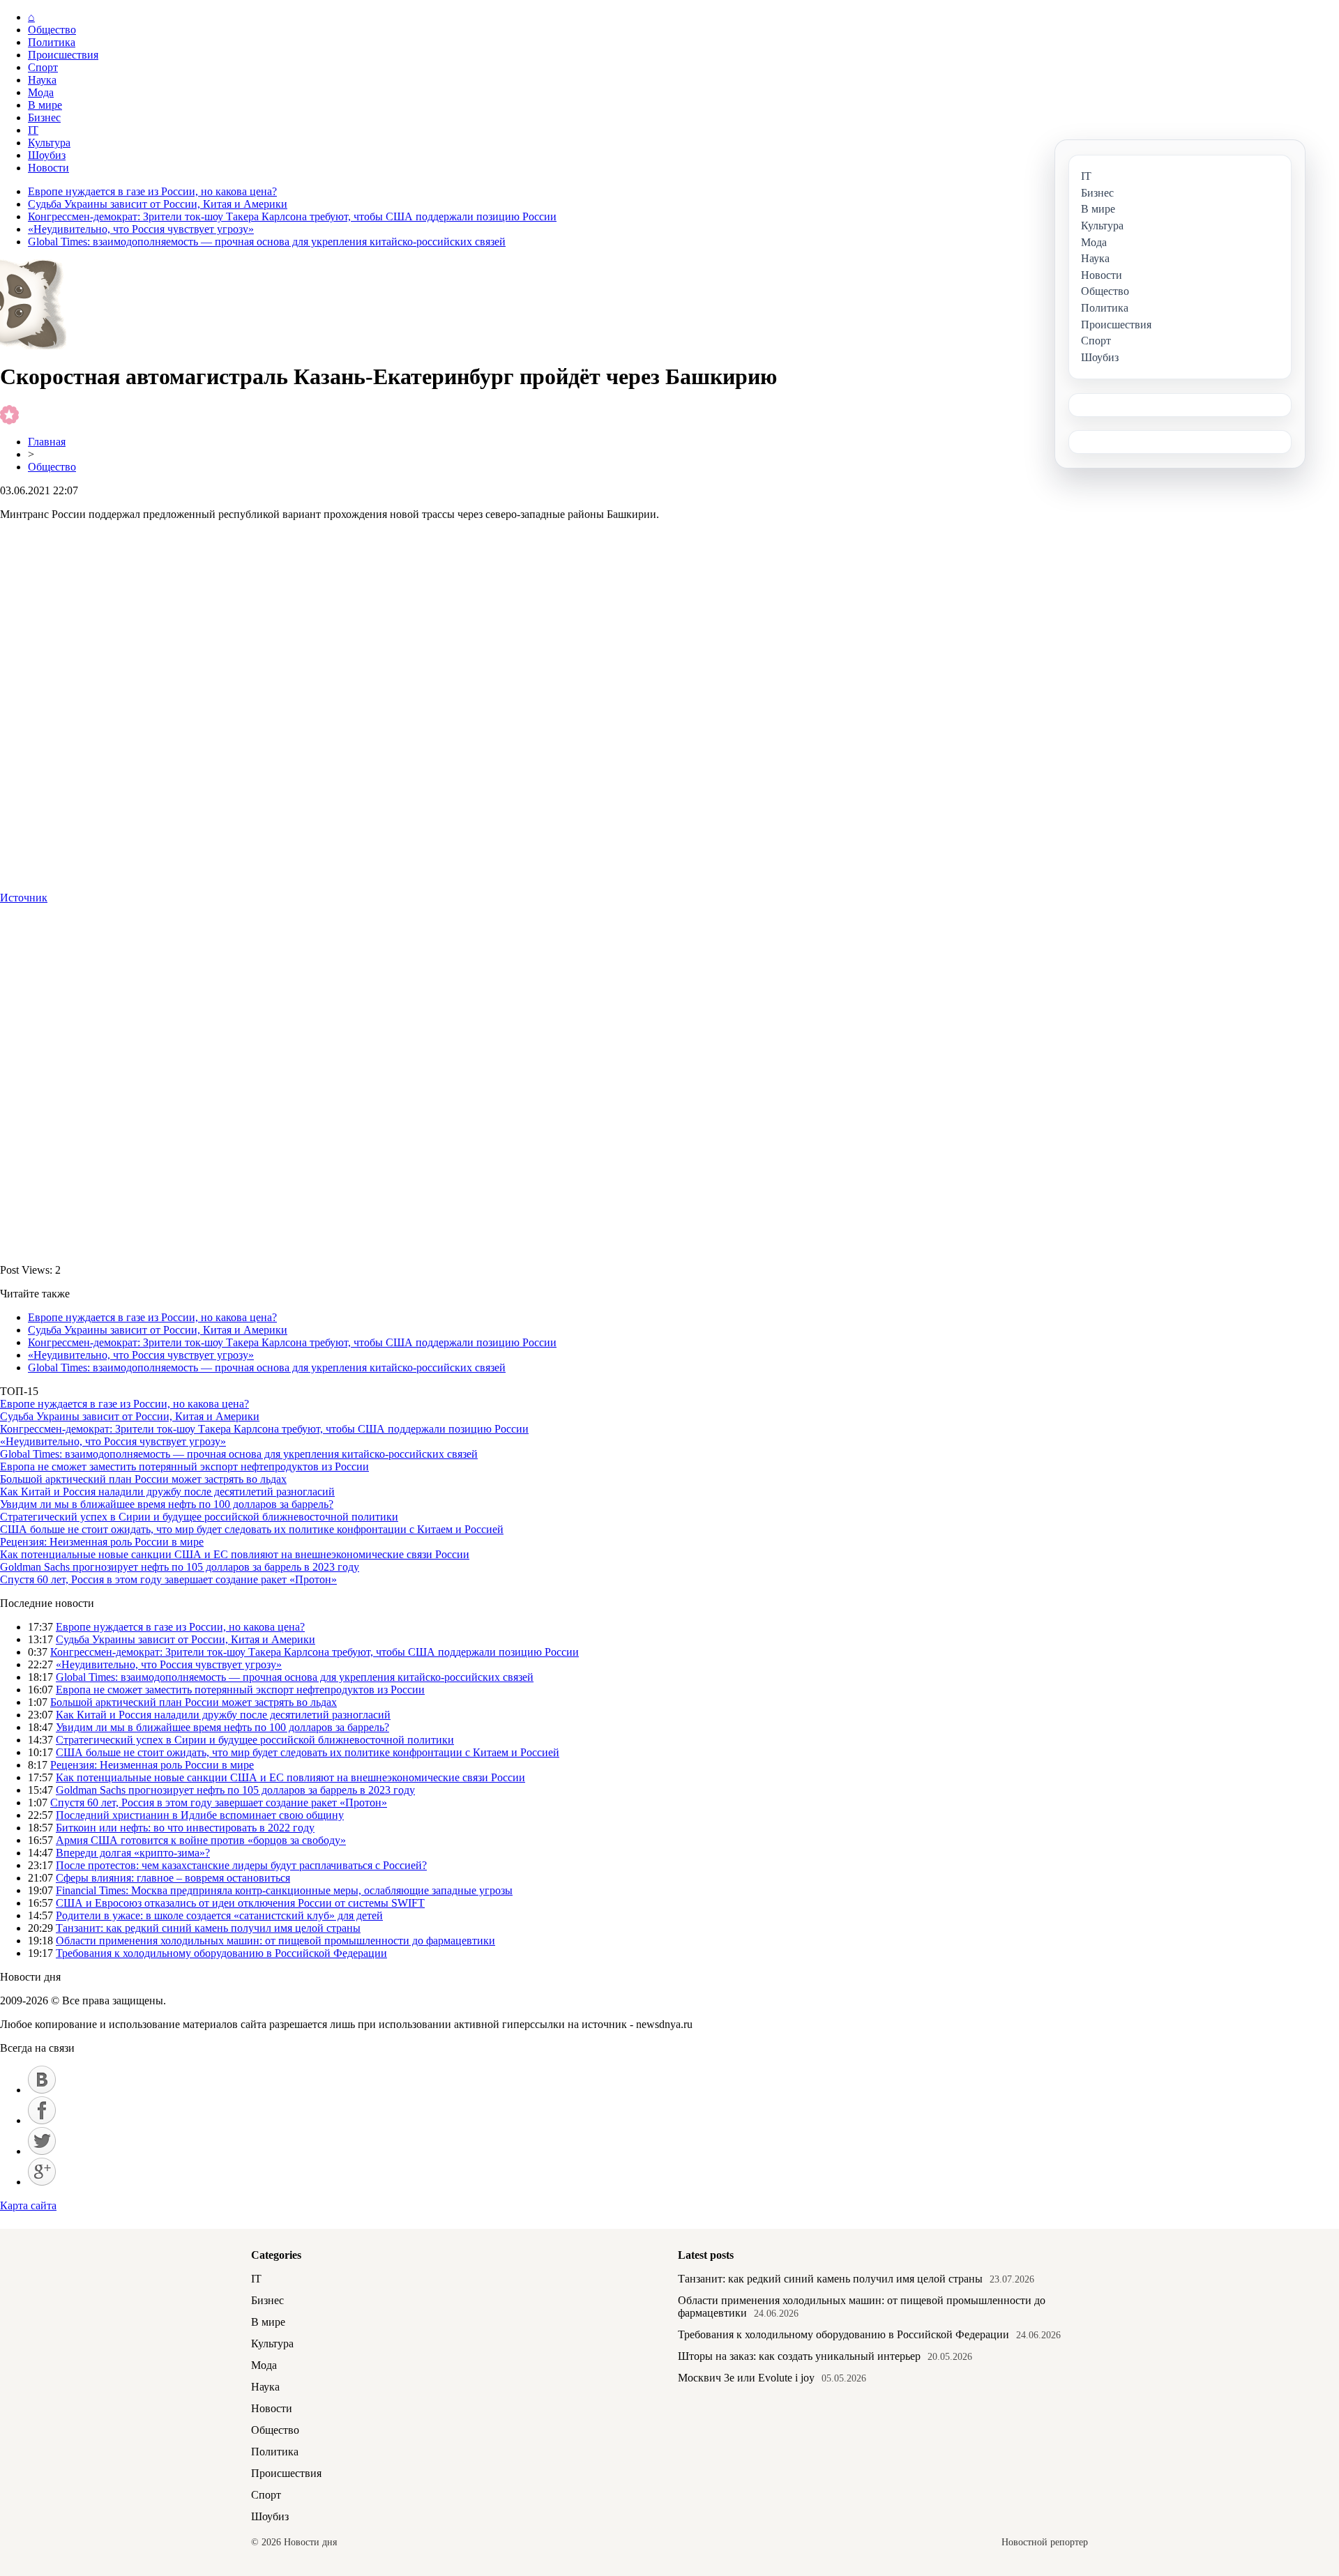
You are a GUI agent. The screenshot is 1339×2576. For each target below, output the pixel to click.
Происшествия (63, 55)
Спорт (43, 67)
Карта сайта (28, 2205)
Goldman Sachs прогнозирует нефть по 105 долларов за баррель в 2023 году (180, 1567)
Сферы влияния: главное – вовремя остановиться (173, 1878)
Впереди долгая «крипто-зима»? (133, 1853)
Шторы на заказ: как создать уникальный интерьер (799, 2356)
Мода (41, 92)
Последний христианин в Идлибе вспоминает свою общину (200, 1815)
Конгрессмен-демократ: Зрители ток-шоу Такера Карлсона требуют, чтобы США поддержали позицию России (292, 216)
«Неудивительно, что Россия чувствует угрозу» (141, 229)
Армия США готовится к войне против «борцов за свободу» (201, 1840)
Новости (48, 168)
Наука (42, 80)
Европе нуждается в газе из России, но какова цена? (152, 191)
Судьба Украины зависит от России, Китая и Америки (158, 204)
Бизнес (44, 117)
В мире (45, 105)
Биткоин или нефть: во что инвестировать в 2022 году (185, 1828)
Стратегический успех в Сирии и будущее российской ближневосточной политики (199, 1517)
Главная (47, 442)
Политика (52, 42)
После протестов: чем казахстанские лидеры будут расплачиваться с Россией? (241, 1865)
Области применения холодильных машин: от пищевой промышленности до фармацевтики (275, 1941)
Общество (52, 30)
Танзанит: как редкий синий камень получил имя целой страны (208, 1928)
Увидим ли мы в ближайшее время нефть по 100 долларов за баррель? (167, 1504)
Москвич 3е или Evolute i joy (746, 2378)
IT (33, 130)
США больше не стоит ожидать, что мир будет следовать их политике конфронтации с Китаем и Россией (252, 1529)
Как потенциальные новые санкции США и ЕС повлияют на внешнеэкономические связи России (235, 1554)
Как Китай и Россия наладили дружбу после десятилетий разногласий (167, 1492)
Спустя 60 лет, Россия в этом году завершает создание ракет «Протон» (168, 1579)
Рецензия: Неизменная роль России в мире (102, 1542)
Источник (24, 898)
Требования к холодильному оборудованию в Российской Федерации (221, 1953)
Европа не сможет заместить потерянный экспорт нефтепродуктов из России (184, 1466)
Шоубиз (47, 155)
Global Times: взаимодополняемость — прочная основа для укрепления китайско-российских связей (267, 242)
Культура (49, 143)
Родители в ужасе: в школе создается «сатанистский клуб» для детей (219, 1915)
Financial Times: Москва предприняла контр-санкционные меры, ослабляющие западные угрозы (284, 1890)
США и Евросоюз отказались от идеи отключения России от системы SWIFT (240, 1903)
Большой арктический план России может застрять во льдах (143, 1479)
